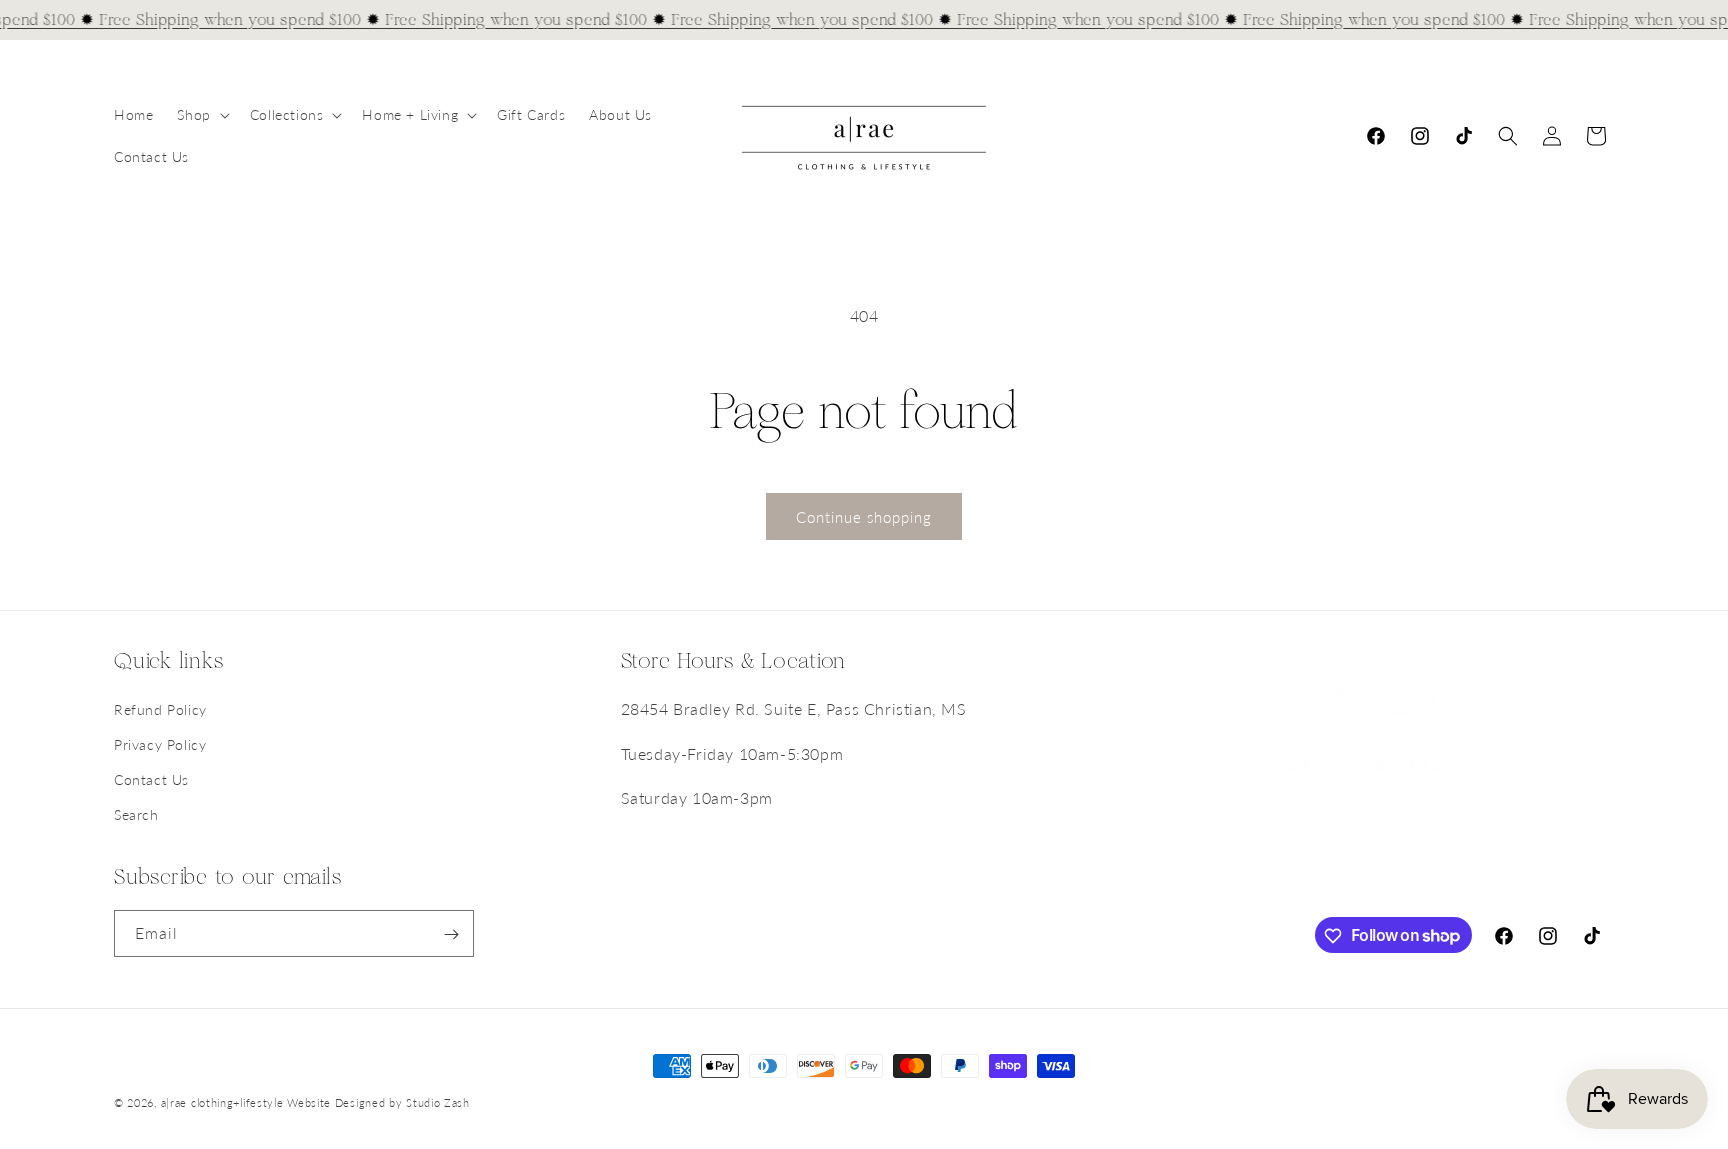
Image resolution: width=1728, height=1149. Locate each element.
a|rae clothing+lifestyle (222, 1102)
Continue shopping (864, 517)
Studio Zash (438, 1102)
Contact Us (151, 779)
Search (136, 815)
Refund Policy (160, 709)
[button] (201, 115)
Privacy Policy (160, 744)
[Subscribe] (451, 934)
